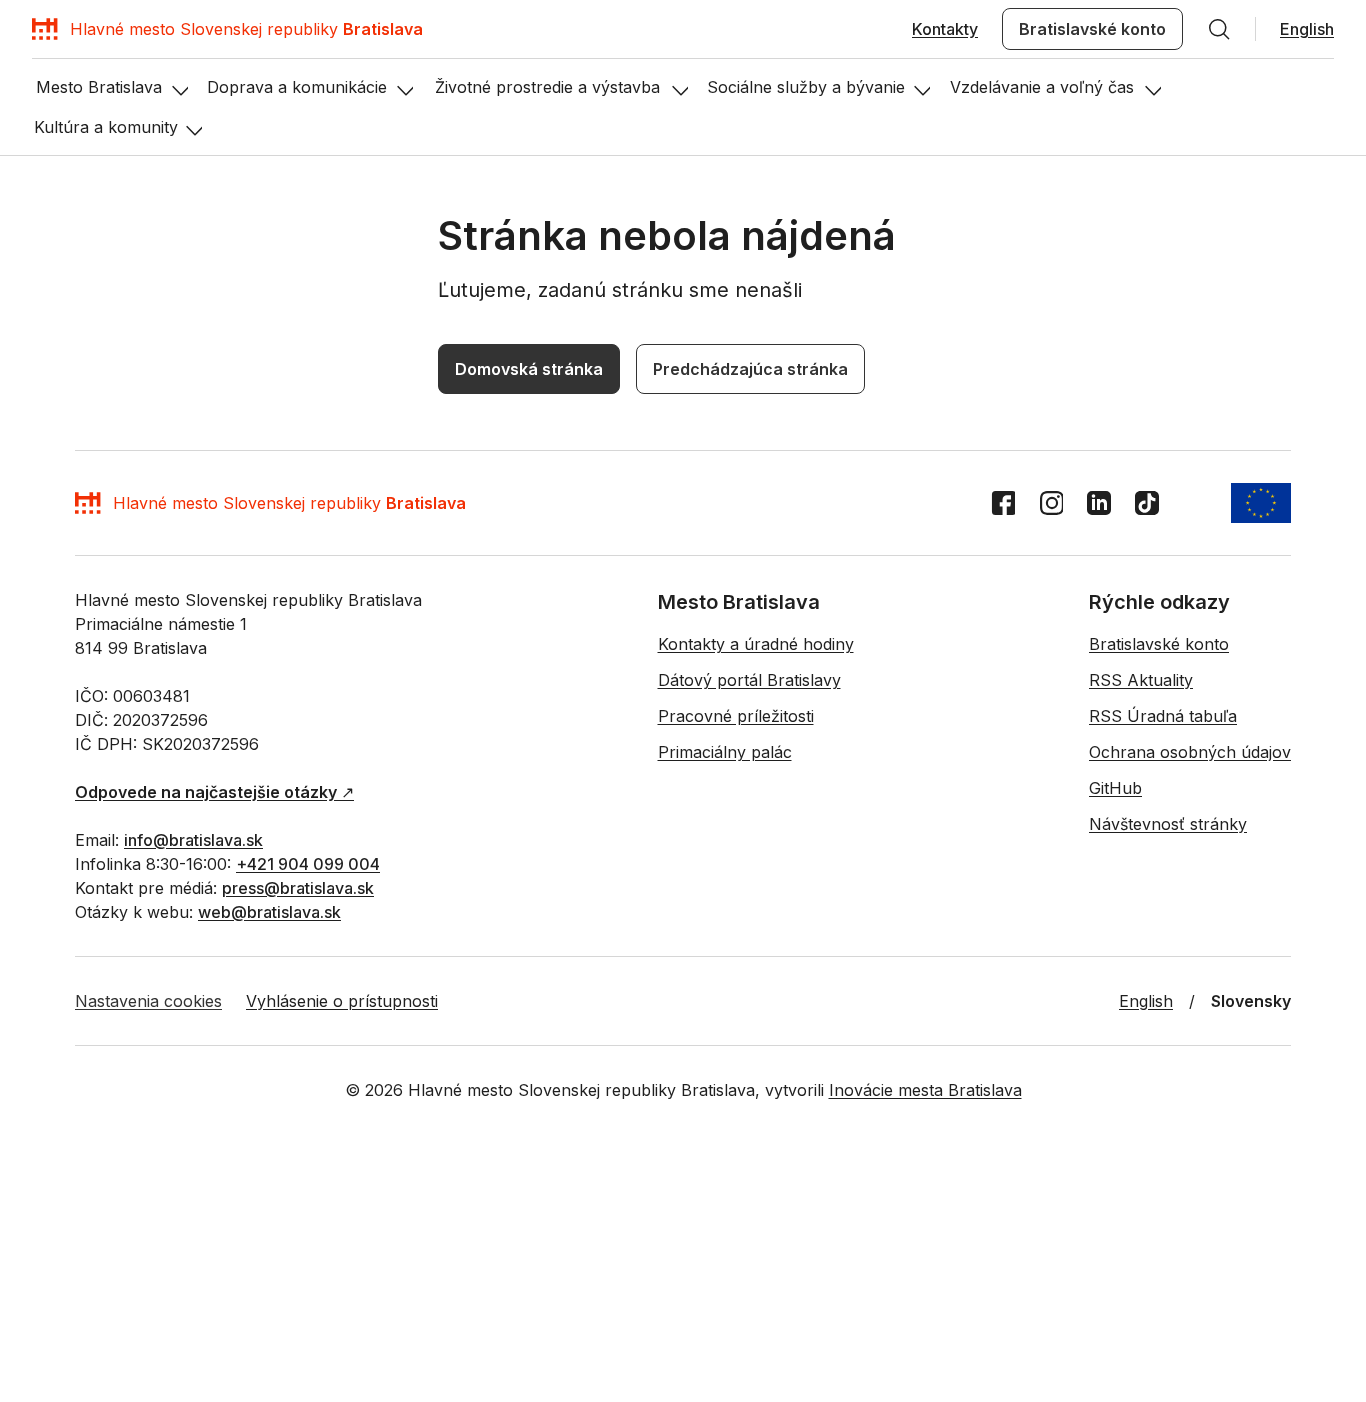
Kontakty (945, 29)
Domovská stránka (354, 503)
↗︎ (214, 1060)
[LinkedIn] (1099, 771)
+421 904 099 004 (308, 1132)
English (1307, 29)
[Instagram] (1051, 771)
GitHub (1115, 1056)
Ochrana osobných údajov (1190, 1020)
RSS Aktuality (1141, 948)
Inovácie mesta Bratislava (925, 1358)
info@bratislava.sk (193, 1108)
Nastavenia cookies (148, 1269)
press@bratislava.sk (298, 1156)
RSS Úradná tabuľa (1163, 984)
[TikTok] (1147, 771)
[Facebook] (1003, 771)
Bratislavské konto (1092, 29)
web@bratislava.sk (269, 1180)
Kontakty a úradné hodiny (756, 912)
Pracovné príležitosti (736, 984)
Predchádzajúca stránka (575, 503)
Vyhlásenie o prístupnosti (342, 1269)
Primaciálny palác (725, 1020)
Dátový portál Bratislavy (749, 948)
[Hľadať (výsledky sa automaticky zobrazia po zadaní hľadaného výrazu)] (1219, 29)
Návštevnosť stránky (1168, 1092)
